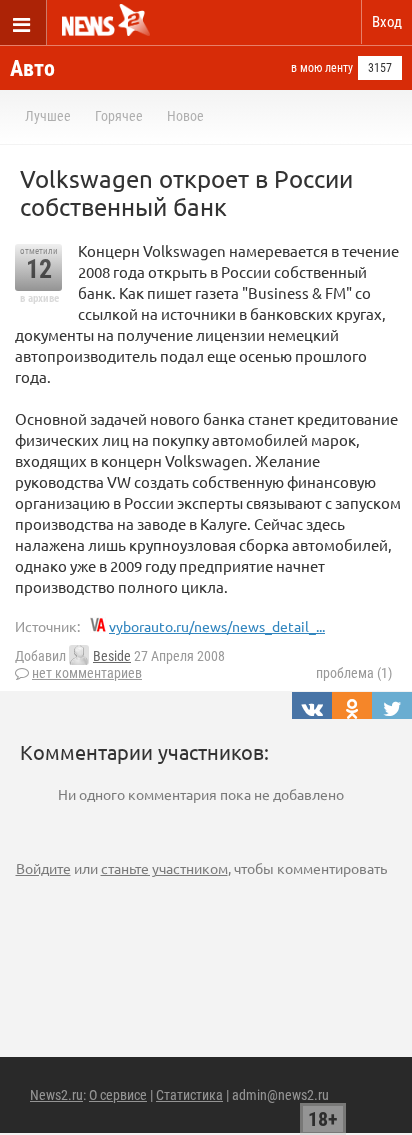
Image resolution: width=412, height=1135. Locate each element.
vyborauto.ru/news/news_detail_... (217, 626)
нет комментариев (87, 673)
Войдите (43, 868)
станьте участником (164, 868)
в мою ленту (322, 68)
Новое (185, 116)
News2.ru (56, 1095)
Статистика (189, 1095)
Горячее (119, 116)
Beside (112, 656)
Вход (387, 22)
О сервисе (118, 1095)
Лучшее (48, 116)
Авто (32, 68)
